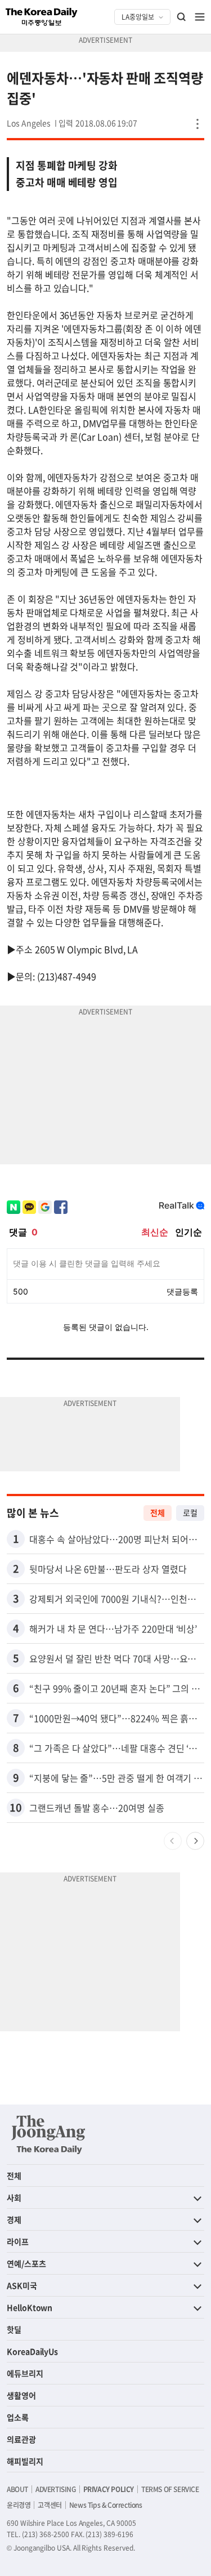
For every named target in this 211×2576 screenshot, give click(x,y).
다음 (195, 1841)
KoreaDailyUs (32, 2351)
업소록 (18, 2417)
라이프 (18, 2241)
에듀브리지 (25, 2373)
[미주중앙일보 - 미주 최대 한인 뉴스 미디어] (42, 17)
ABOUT (17, 2489)
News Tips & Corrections (106, 2505)
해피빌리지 (25, 2461)
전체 (158, 1512)
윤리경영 (19, 2505)
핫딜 (14, 2329)
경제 (14, 2219)
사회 (14, 2197)
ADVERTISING (56, 2489)
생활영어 (21, 2395)
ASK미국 (22, 2285)
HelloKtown (30, 2307)
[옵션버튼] (197, 124)
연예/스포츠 (26, 2263)
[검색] (182, 17)
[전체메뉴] (200, 17)
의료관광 (21, 2439)
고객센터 (50, 2505)
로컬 (190, 1512)
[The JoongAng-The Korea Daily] (48, 2134)
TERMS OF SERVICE (170, 2489)
